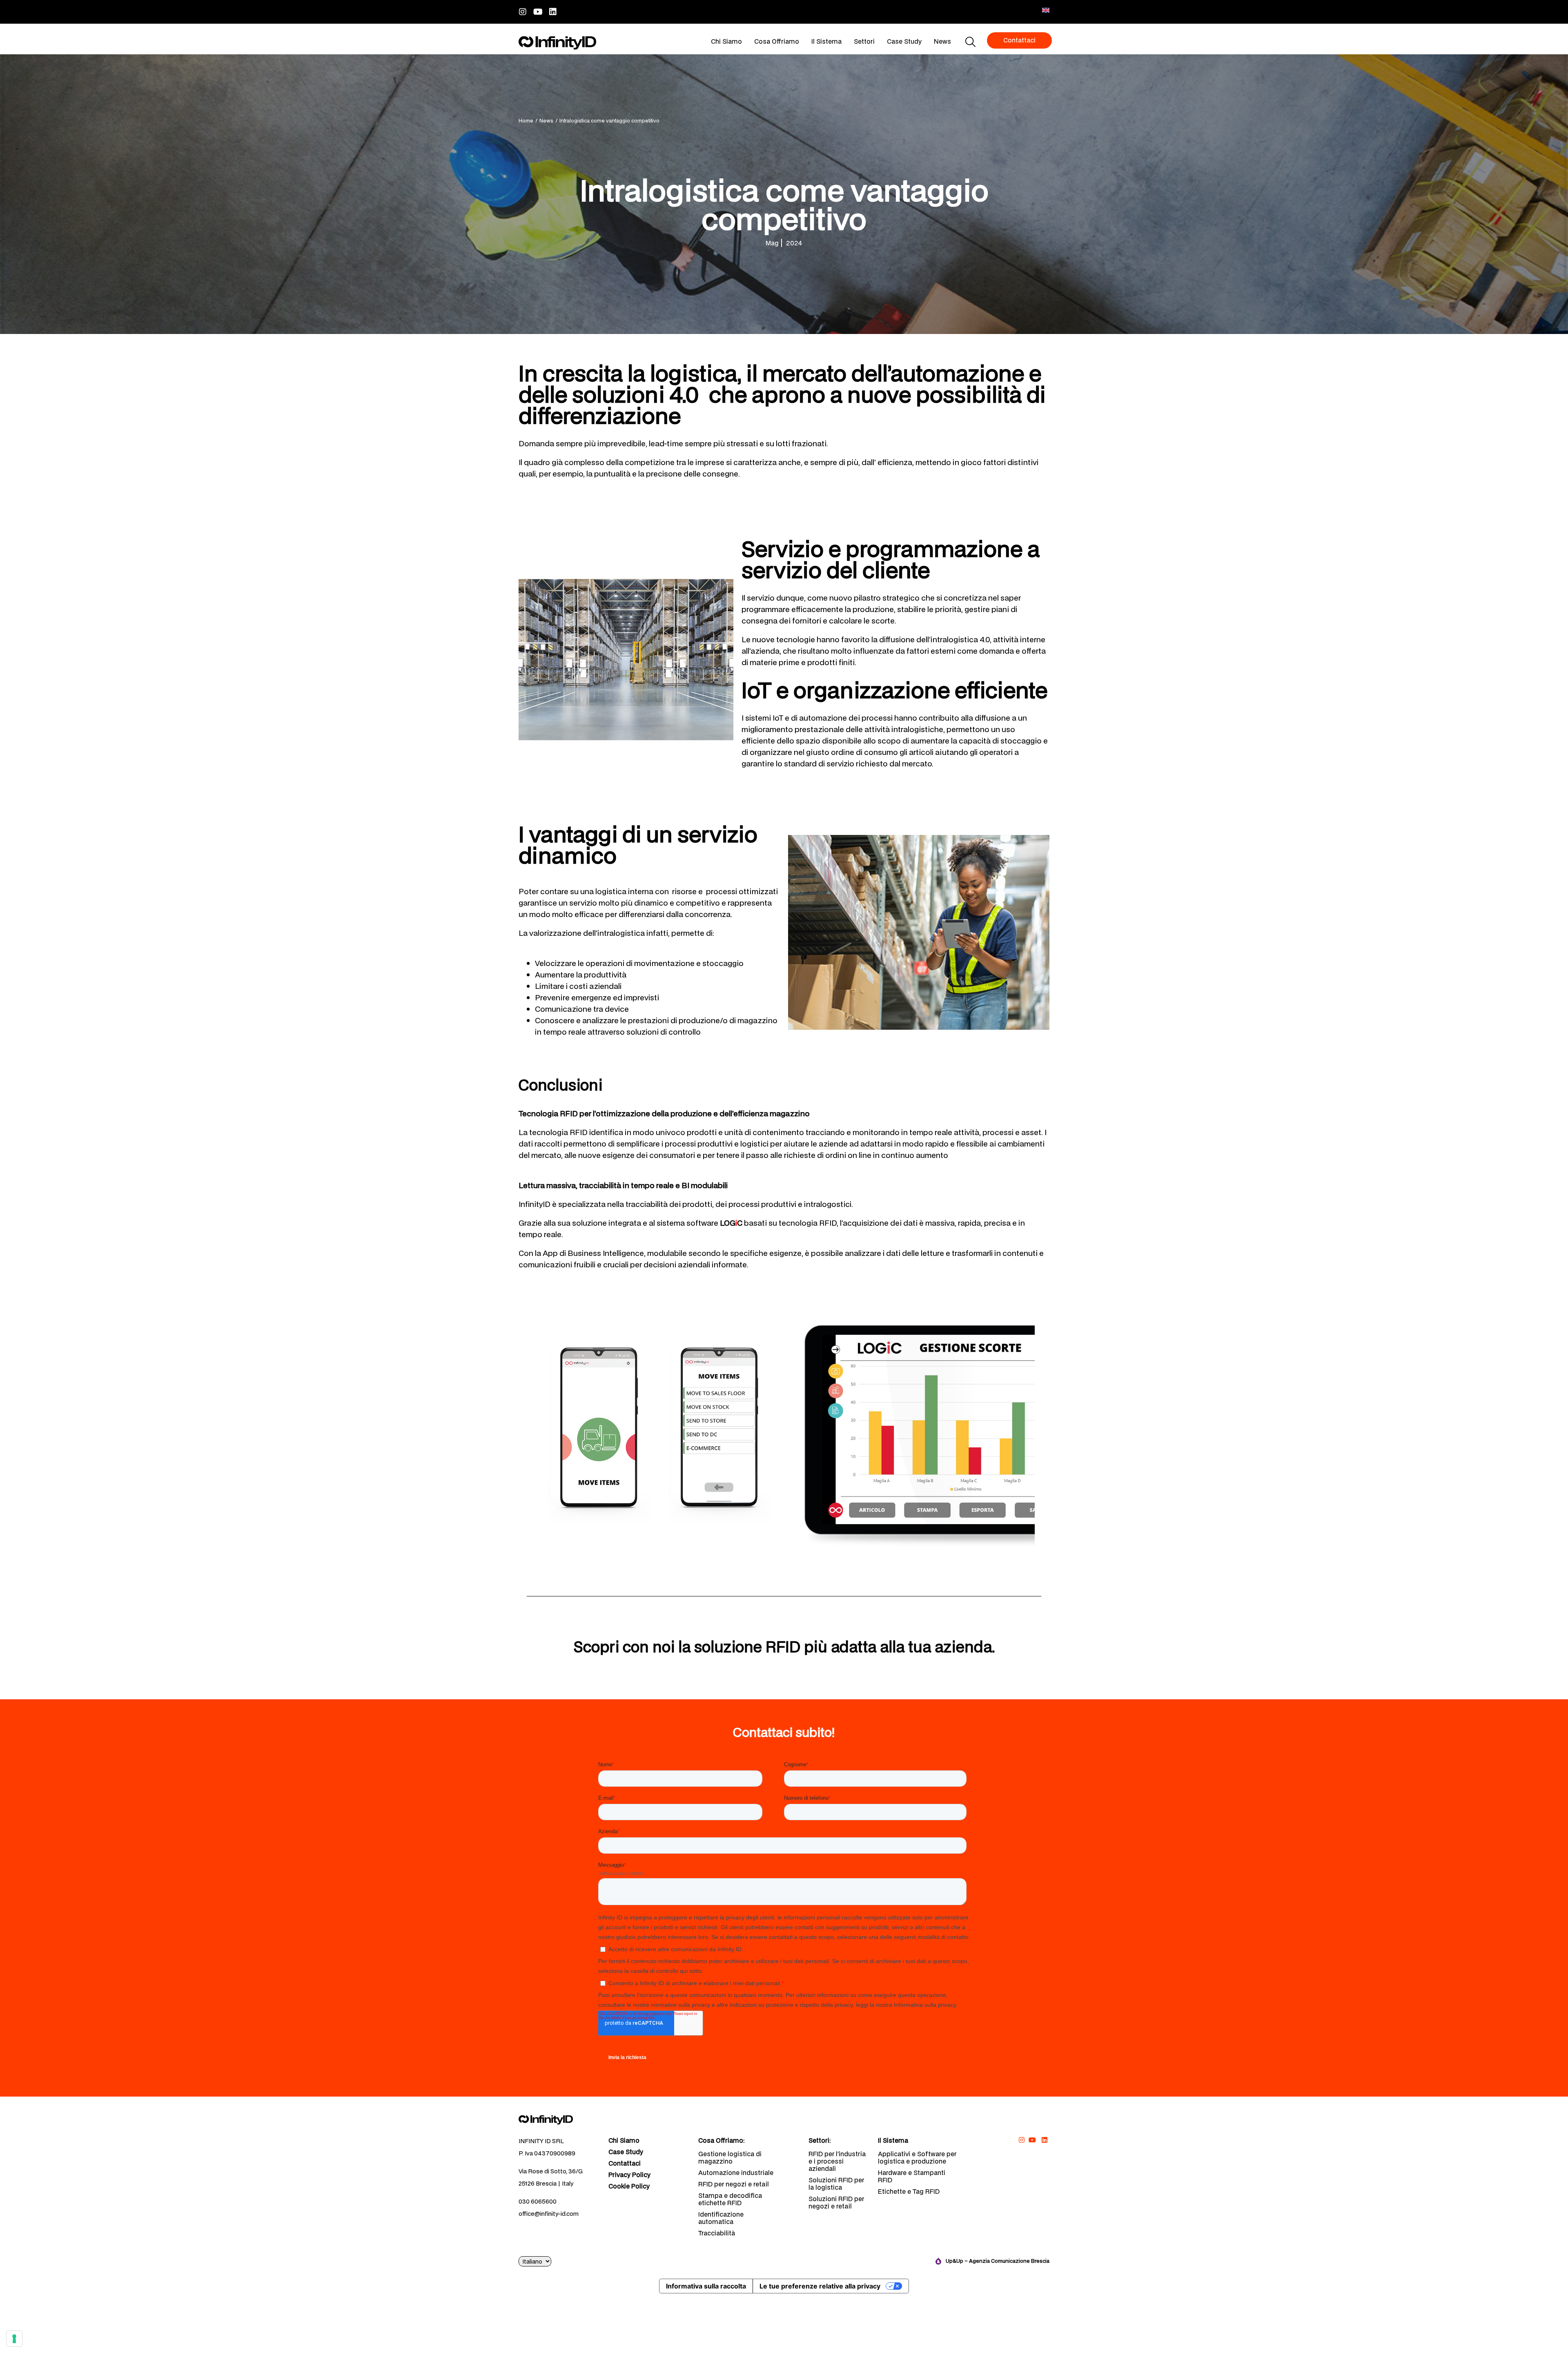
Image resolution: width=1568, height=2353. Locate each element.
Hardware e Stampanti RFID (912, 2176)
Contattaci (625, 2164)
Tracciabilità (717, 2233)
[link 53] (557, 2119)
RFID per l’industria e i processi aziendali (837, 2161)
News (942, 41)
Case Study (904, 41)
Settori (864, 41)
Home (526, 121)
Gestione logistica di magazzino (730, 2157)
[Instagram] (523, 12)
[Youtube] (538, 12)
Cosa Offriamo (777, 41)
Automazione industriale (736, 2173)
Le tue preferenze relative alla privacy (820, 2286)
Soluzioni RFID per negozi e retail (836, 2202)
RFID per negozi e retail (734, 2184)
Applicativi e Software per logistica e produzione (917, 2157)
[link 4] (557, 43)
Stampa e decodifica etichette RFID (730, 2199)
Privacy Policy (629, 2175)
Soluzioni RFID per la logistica (836, 2184)
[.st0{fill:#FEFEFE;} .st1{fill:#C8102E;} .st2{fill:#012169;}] (1046, 10)
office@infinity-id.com (549, 2214)
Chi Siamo (726, 41)
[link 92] (1044, 2140)
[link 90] (1021, 2140)
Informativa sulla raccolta (706, 2286)
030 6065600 (538, 2201)
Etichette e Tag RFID (909, 2191)
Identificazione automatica (721, 2218)
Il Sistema (826, 41)
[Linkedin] (553, 12)
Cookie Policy (629, 2186)
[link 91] (1033, 2140)
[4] (14, 2339)
